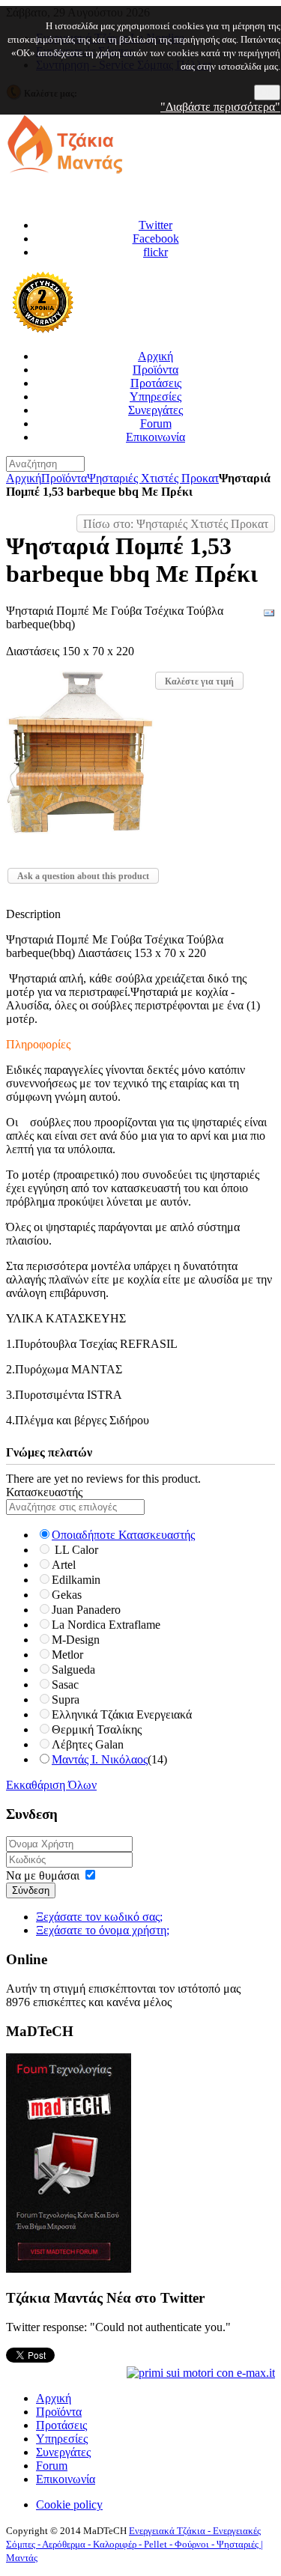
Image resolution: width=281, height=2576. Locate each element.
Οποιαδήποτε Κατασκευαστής (123, 1535)
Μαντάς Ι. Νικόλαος (100, 1759)
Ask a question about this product (83, 876)
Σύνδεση (31, 1890)
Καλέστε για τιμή (199, 681)
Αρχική (24, 478)
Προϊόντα (64, 478)
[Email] (269, 615)
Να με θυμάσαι (43, 1875)
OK (267, 92)
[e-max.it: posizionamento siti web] (201, 2372)
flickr (155, 252)
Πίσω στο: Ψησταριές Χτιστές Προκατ (176, 524)
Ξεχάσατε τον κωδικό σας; (99, 1917)
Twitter (155, 225)
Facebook (156, 239)
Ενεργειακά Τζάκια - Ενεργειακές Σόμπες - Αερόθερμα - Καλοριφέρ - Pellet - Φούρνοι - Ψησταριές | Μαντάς (135, 2544)
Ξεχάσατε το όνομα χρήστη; (103, 1930)
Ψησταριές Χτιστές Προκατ (153, 478)
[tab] (140, 1492)
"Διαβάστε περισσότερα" (220, 107)
